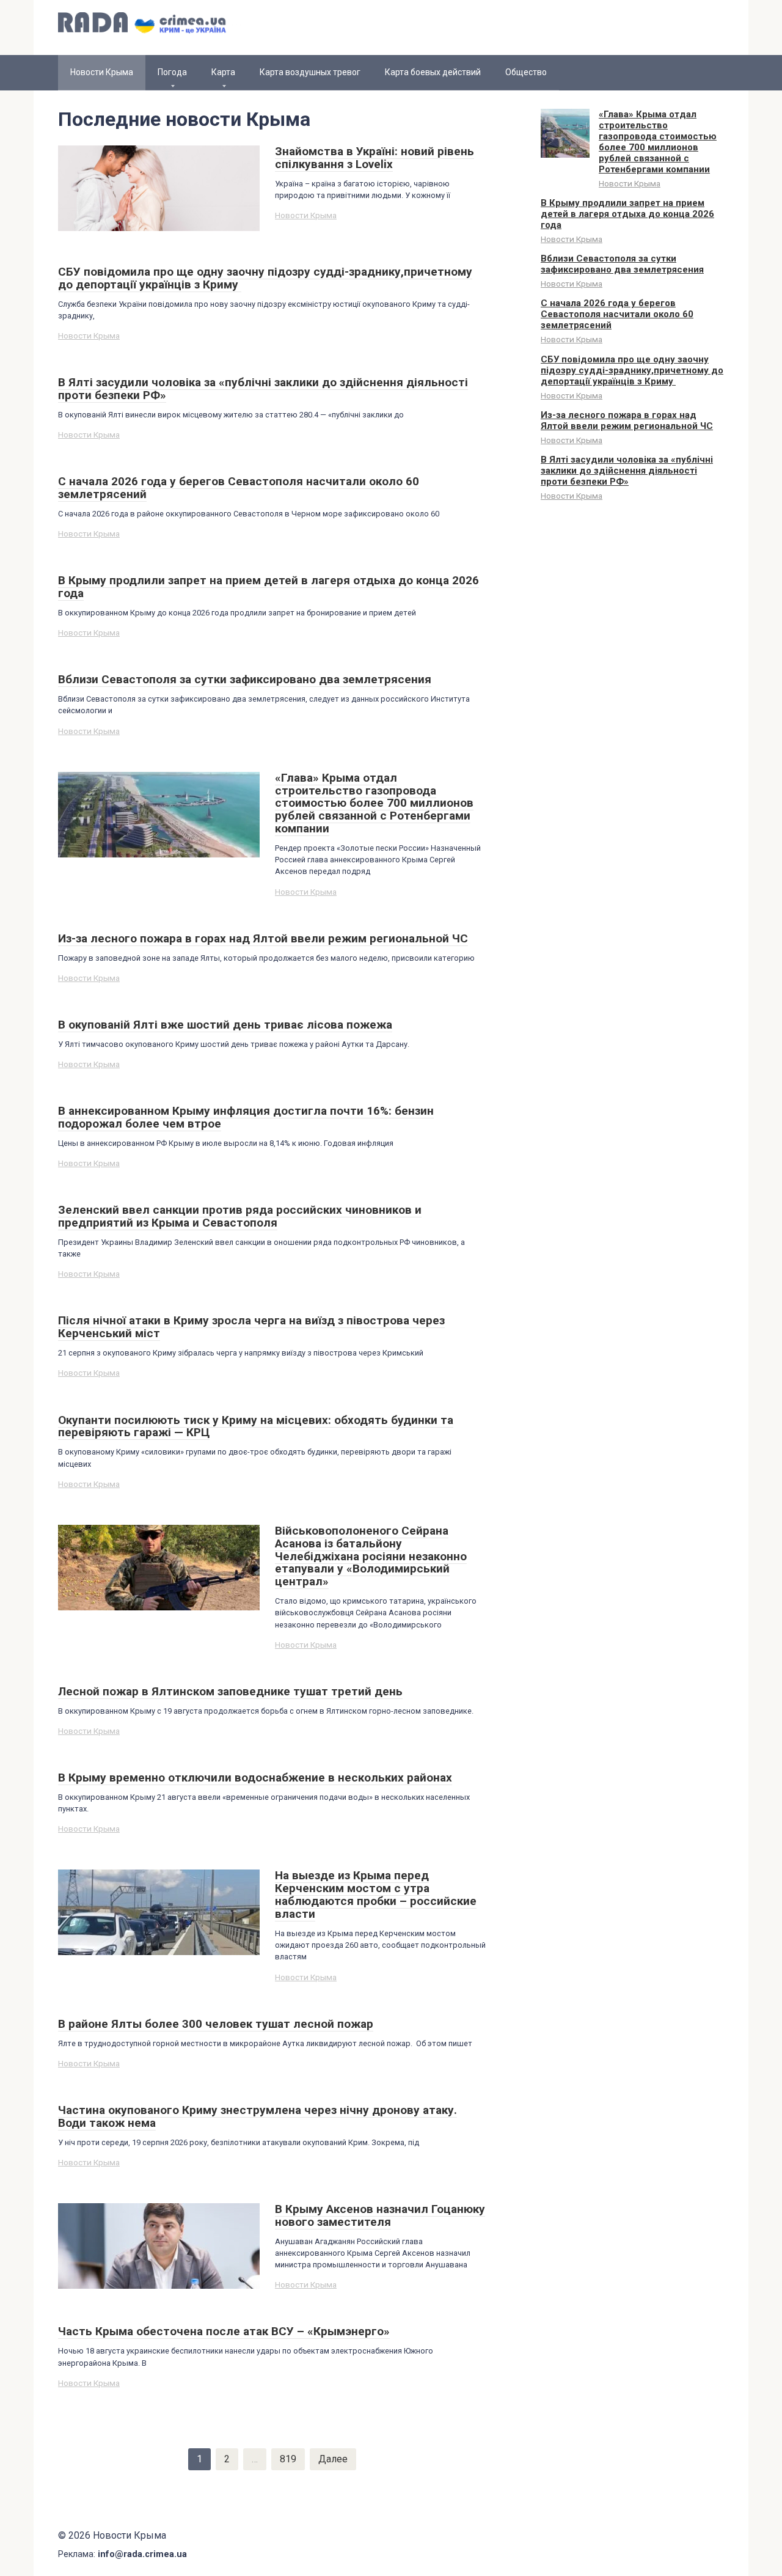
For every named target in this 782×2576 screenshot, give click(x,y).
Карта (223, 72)
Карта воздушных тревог (310, 72)
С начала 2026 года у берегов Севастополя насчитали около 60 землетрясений (617, 314)
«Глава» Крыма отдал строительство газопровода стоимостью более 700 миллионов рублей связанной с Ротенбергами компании (658, 142)
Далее (333, 2459)
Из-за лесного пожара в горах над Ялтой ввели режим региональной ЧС (627, 420)
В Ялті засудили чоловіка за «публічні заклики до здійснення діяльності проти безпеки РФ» (627, 471)
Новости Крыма (306, 215)
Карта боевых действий (433, 72)
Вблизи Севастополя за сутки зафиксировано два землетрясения (622, 264)
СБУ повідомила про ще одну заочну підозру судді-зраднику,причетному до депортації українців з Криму (632, 370)
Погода (172, 72)
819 (288, 2459)
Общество (526, 72)
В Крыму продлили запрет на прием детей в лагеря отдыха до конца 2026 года (627, 214)
